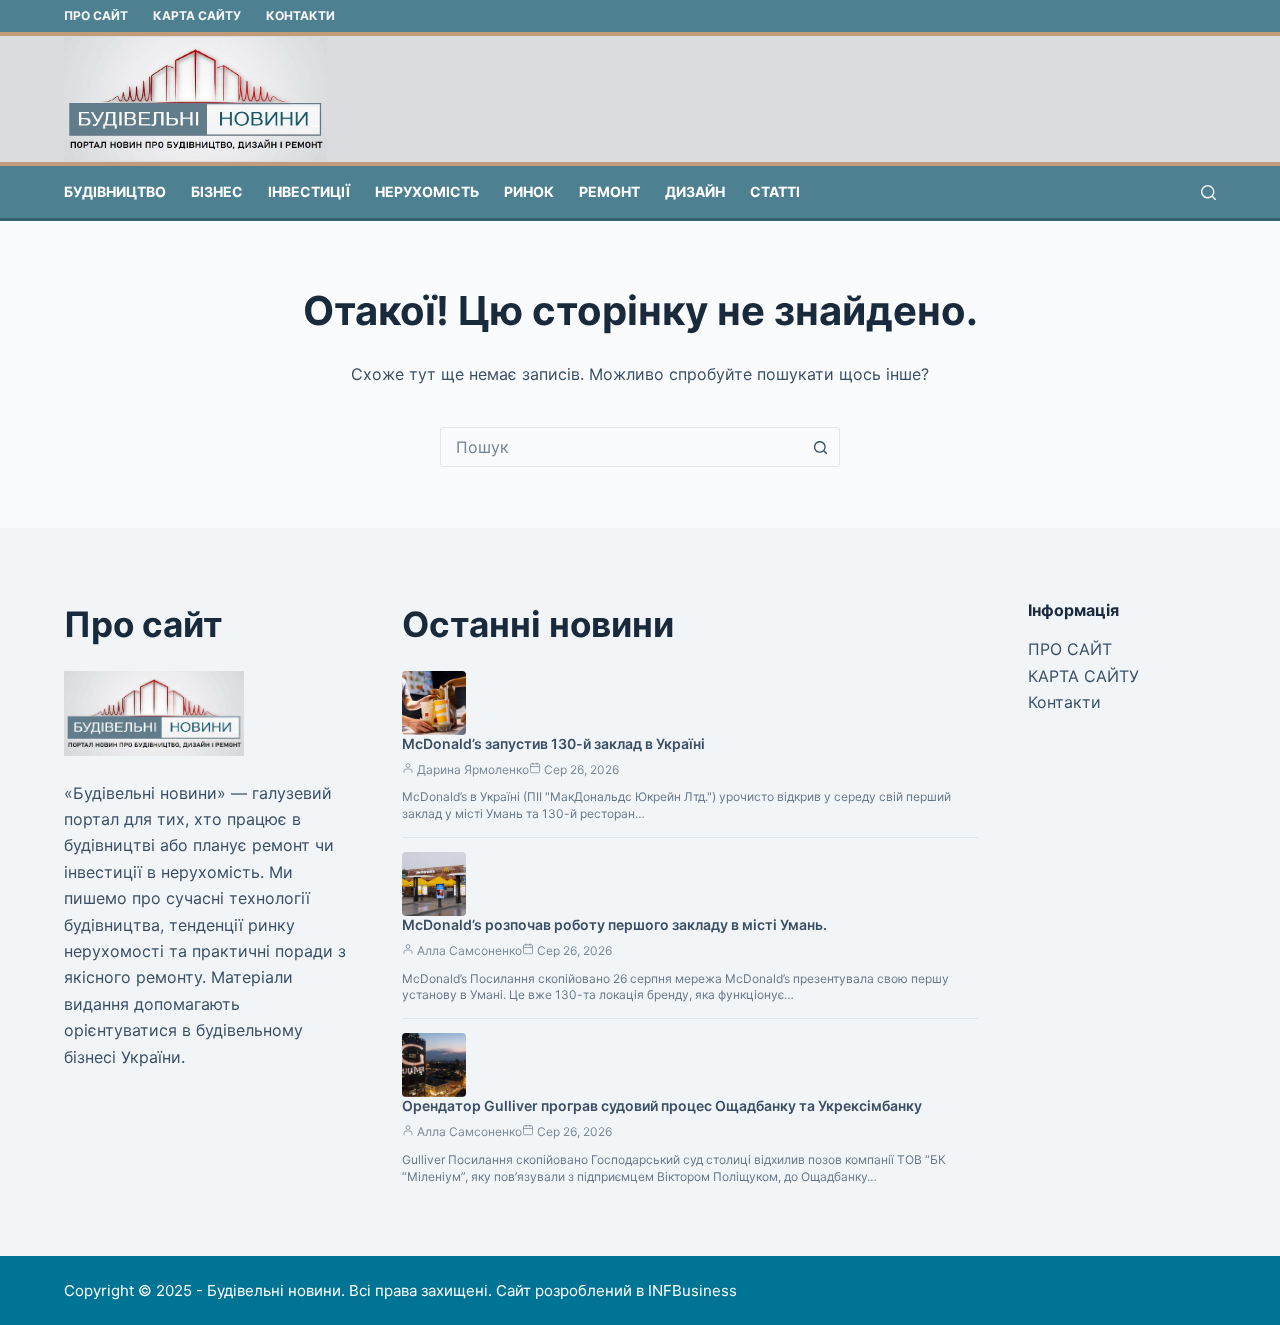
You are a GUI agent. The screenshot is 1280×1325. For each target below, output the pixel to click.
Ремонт (609, 191)
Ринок (529, 191)
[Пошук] (1208, 192)
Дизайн (695, 191)
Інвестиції (309, 191)
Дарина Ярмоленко (473, 769)
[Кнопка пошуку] (820, 447)
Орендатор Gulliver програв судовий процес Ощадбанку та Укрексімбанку (662, 1105)
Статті (775, 191)
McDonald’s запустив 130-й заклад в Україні (553, 743)
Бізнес (217, 191)
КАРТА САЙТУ (197, 15)
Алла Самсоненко (469, 950)
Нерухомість (427, 191)
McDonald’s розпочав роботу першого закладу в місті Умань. (614, 924)
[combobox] (621, 447)
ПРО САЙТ (96, 15)
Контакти (300, 15)
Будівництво (115, 191)
